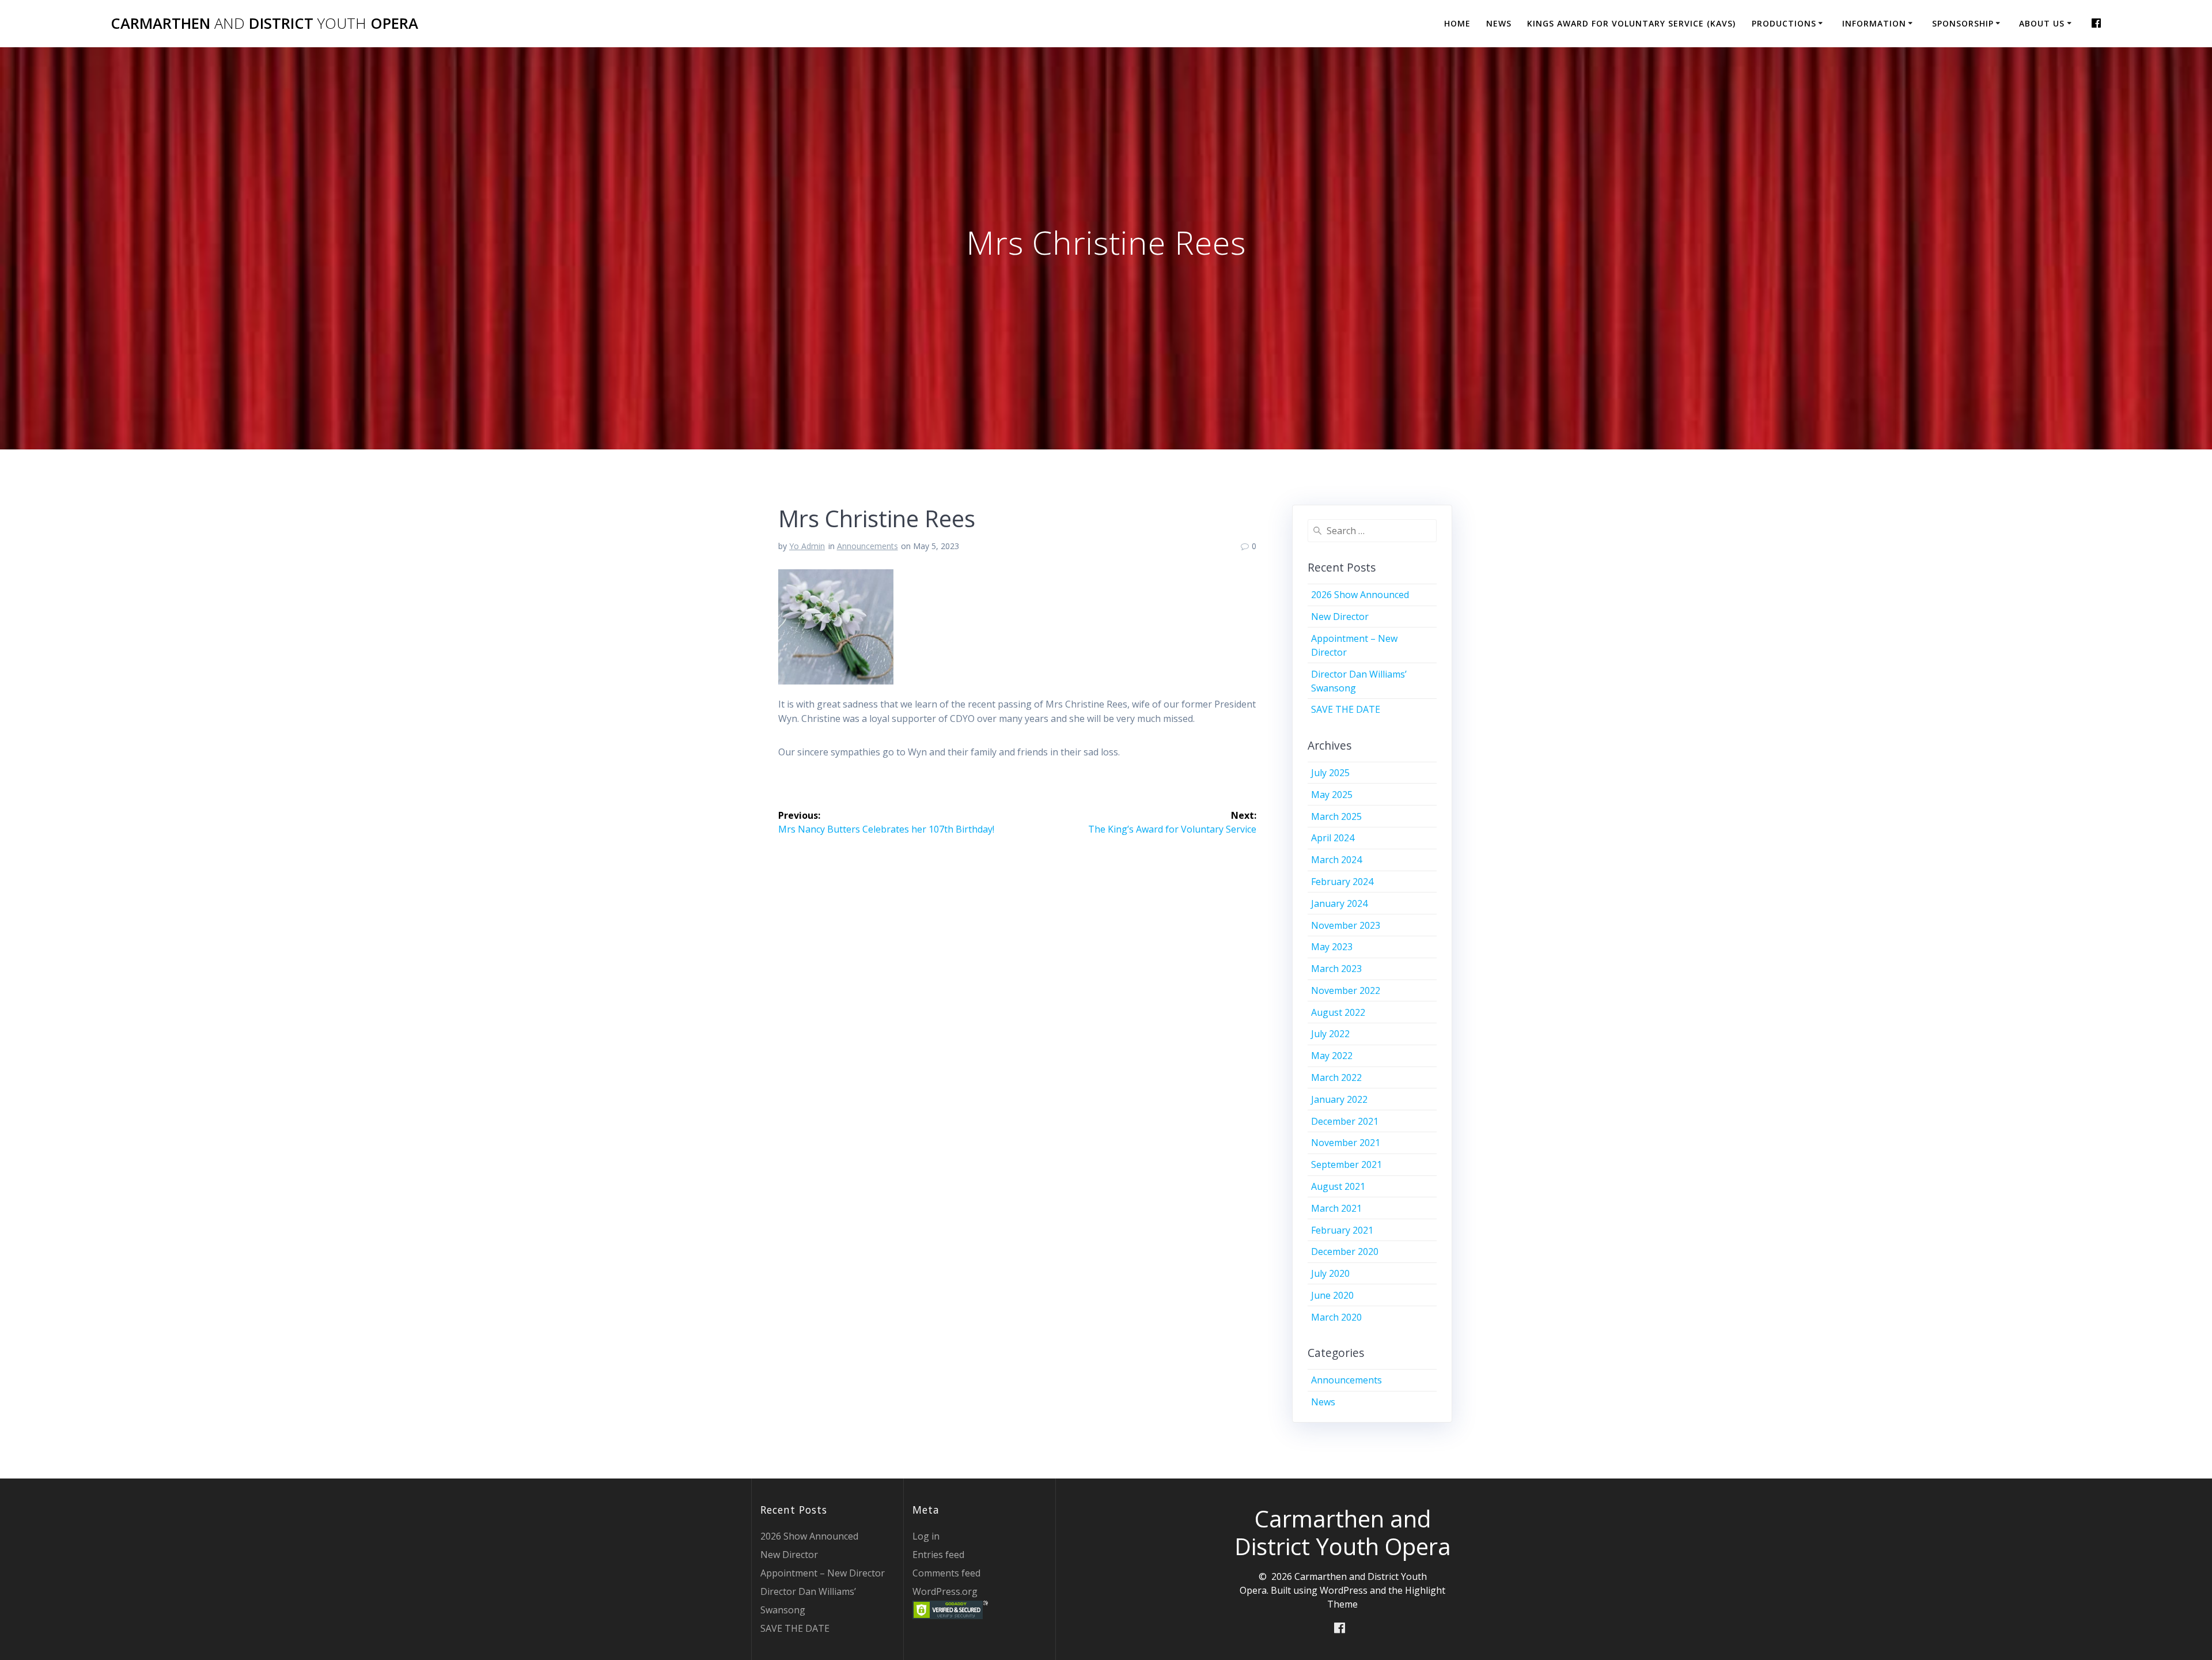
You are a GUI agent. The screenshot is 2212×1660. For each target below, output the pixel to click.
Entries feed (938, 1555)
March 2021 (1336, 1208)
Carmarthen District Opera (264, 24)
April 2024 (1333, 838)
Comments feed (946, 1573)
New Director (1340, 617)
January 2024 (1339, 903)
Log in (926, 1536)
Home (1457, 23)
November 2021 (1346, 1143)
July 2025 (1330, 773)
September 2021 (1346, 1164)
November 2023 (1346, 925)
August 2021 (1338, 1186)
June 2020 (1332, 1295)
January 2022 (1339, 1099)
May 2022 (1332, 1056)
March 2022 (1336, 1077)
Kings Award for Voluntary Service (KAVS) (1631, 23)
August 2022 (1338, 1012)
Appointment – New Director (823, 1573)
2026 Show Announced (1360, 595)
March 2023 (1336, 969)
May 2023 (1332, 947)
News (1499, 23)
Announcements (868, 546)
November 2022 (1346, 990)
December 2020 (1345, 1251)
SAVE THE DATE (1346, 709)
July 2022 (1330, 1034)
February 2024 (1342, 882)
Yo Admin (807, 546)
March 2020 (1336, 1317)
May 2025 (1332, 795)
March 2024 (1336, 860)
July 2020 (1330, 1273)
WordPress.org (945, 1591)
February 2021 (1342, 1230)
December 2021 (1345, 1121)
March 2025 (1336, 816)
